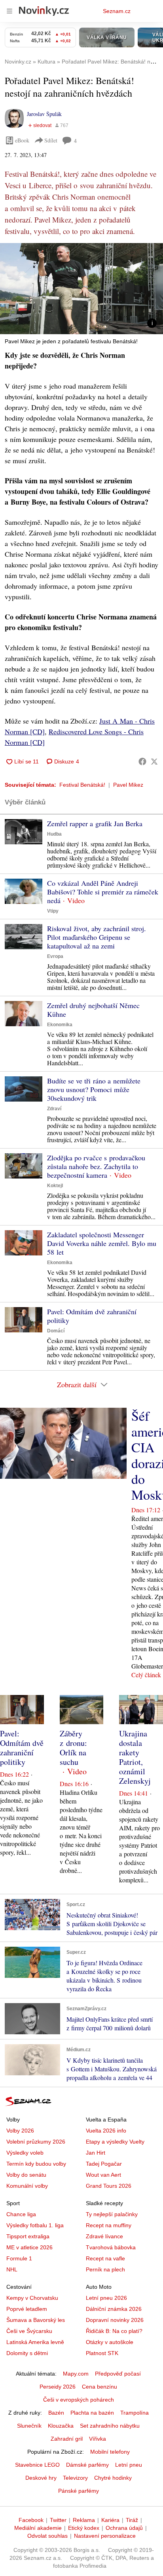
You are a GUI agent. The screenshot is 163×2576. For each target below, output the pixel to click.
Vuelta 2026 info (106, 2131)
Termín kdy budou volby (36, 2164)
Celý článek (146, 1675)
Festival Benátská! (82, 785)
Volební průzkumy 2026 (36, 2142)
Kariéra (110, 2520)
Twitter (58, 2520)
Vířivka (98, 2439)
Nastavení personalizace (105, 2536)
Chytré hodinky (113, 2478)
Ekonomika (60, 1025)
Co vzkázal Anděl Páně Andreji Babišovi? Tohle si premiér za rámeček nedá (103, 892)
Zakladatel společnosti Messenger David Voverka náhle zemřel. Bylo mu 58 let (102, 1243)
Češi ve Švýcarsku (29, 2331)
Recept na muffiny (109, 2225)
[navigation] (9, 11)
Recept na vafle (105, 2258)
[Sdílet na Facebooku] (142, 761)
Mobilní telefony (110, 2452)
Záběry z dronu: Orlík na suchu (73, 1748)
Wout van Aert (103, 2175)
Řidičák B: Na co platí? (114, 2331)
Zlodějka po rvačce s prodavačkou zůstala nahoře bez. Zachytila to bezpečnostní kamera (96, 1166)
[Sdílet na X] (154, 761)
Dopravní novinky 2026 (115, 2320)
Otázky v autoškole (110, 2342)
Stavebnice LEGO (37, 2465)
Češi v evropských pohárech (79, 2400)
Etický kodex (84, 2528)
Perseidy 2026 (58, 2387)
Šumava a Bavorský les (36, 2320)
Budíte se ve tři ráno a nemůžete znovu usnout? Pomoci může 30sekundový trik (94, 1089)
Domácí (56, 1331)
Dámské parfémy (87, 2465)
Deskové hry (41, 2478)
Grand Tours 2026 (109, 2186)
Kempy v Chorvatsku (32, 2298)
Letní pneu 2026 (106, 2298)
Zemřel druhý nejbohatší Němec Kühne (93, 1010)
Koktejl (55, 1186)
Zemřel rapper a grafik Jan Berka (95, 823)
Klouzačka (61, 2426)
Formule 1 (19, 2258)
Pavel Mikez (128, 785)
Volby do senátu (26, 2175)
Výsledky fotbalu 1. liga (35, 2225)
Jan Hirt (96, 2153)
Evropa (55, 956)
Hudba (54, 834)
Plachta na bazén (92, 2413)
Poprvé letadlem (27, 2309)
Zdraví (54, 1109)
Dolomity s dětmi (27, 2353)
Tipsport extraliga (28, 2236)
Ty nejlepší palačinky (112, 2214)
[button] (81, 289)
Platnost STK (102, 2353)
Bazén (56, 2413)
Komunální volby (27, 2186)
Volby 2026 (20, 2131)
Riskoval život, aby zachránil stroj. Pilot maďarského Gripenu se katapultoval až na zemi (97, 937)
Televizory (75, 2478)
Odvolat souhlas (47, 2536)
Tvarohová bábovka (111, 2247)
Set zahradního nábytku (110, 2426)
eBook (22, 140)
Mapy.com (76, 2374)
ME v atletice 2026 (29, 2247)
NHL (12, 2269)
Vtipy (53, 911)
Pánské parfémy (79, 2491)
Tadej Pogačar (104, 2164)
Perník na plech (105, 2269)
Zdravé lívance (104, 2236)
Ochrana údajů (124, 2528)
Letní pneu (129, 2465)
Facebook (31, 2520)
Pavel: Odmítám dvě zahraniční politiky (92, 1316)
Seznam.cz (117, 11)
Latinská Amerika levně (35, 2342)
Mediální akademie (38, 2528)
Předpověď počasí (118, 2374)
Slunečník (29, 2426)
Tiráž (132, 2520)
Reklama (84, 2520)
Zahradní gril (67, 2439)
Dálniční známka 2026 (114, 2309)
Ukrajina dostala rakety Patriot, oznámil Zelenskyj (135, 1757)
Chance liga (21, 2214)
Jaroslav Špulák (44, 114)
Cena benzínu (100, 2387)
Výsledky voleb (25, 2153)
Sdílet (51, 140)
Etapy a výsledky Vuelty (115, 2142)
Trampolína (135, 2413)
